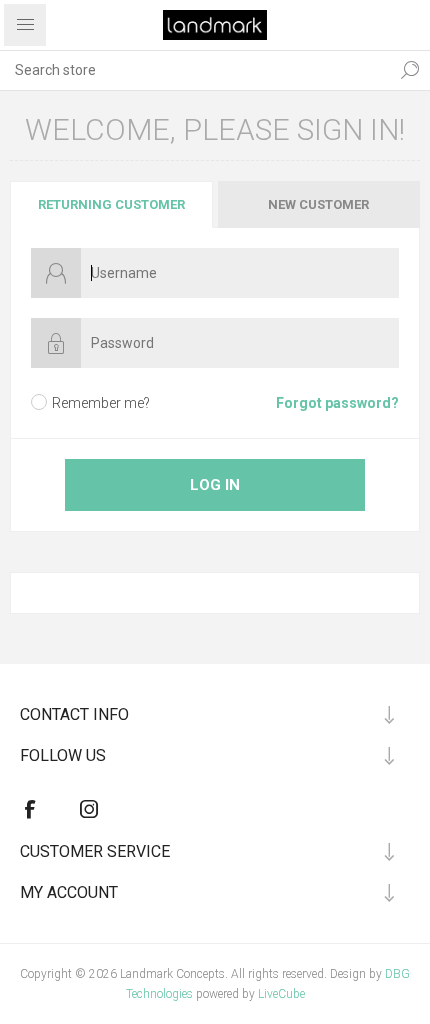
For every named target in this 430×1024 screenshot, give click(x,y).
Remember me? (101, 403)
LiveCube (281, 994)
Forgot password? (337, 403)
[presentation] (111, 204)
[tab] (112, 204)
